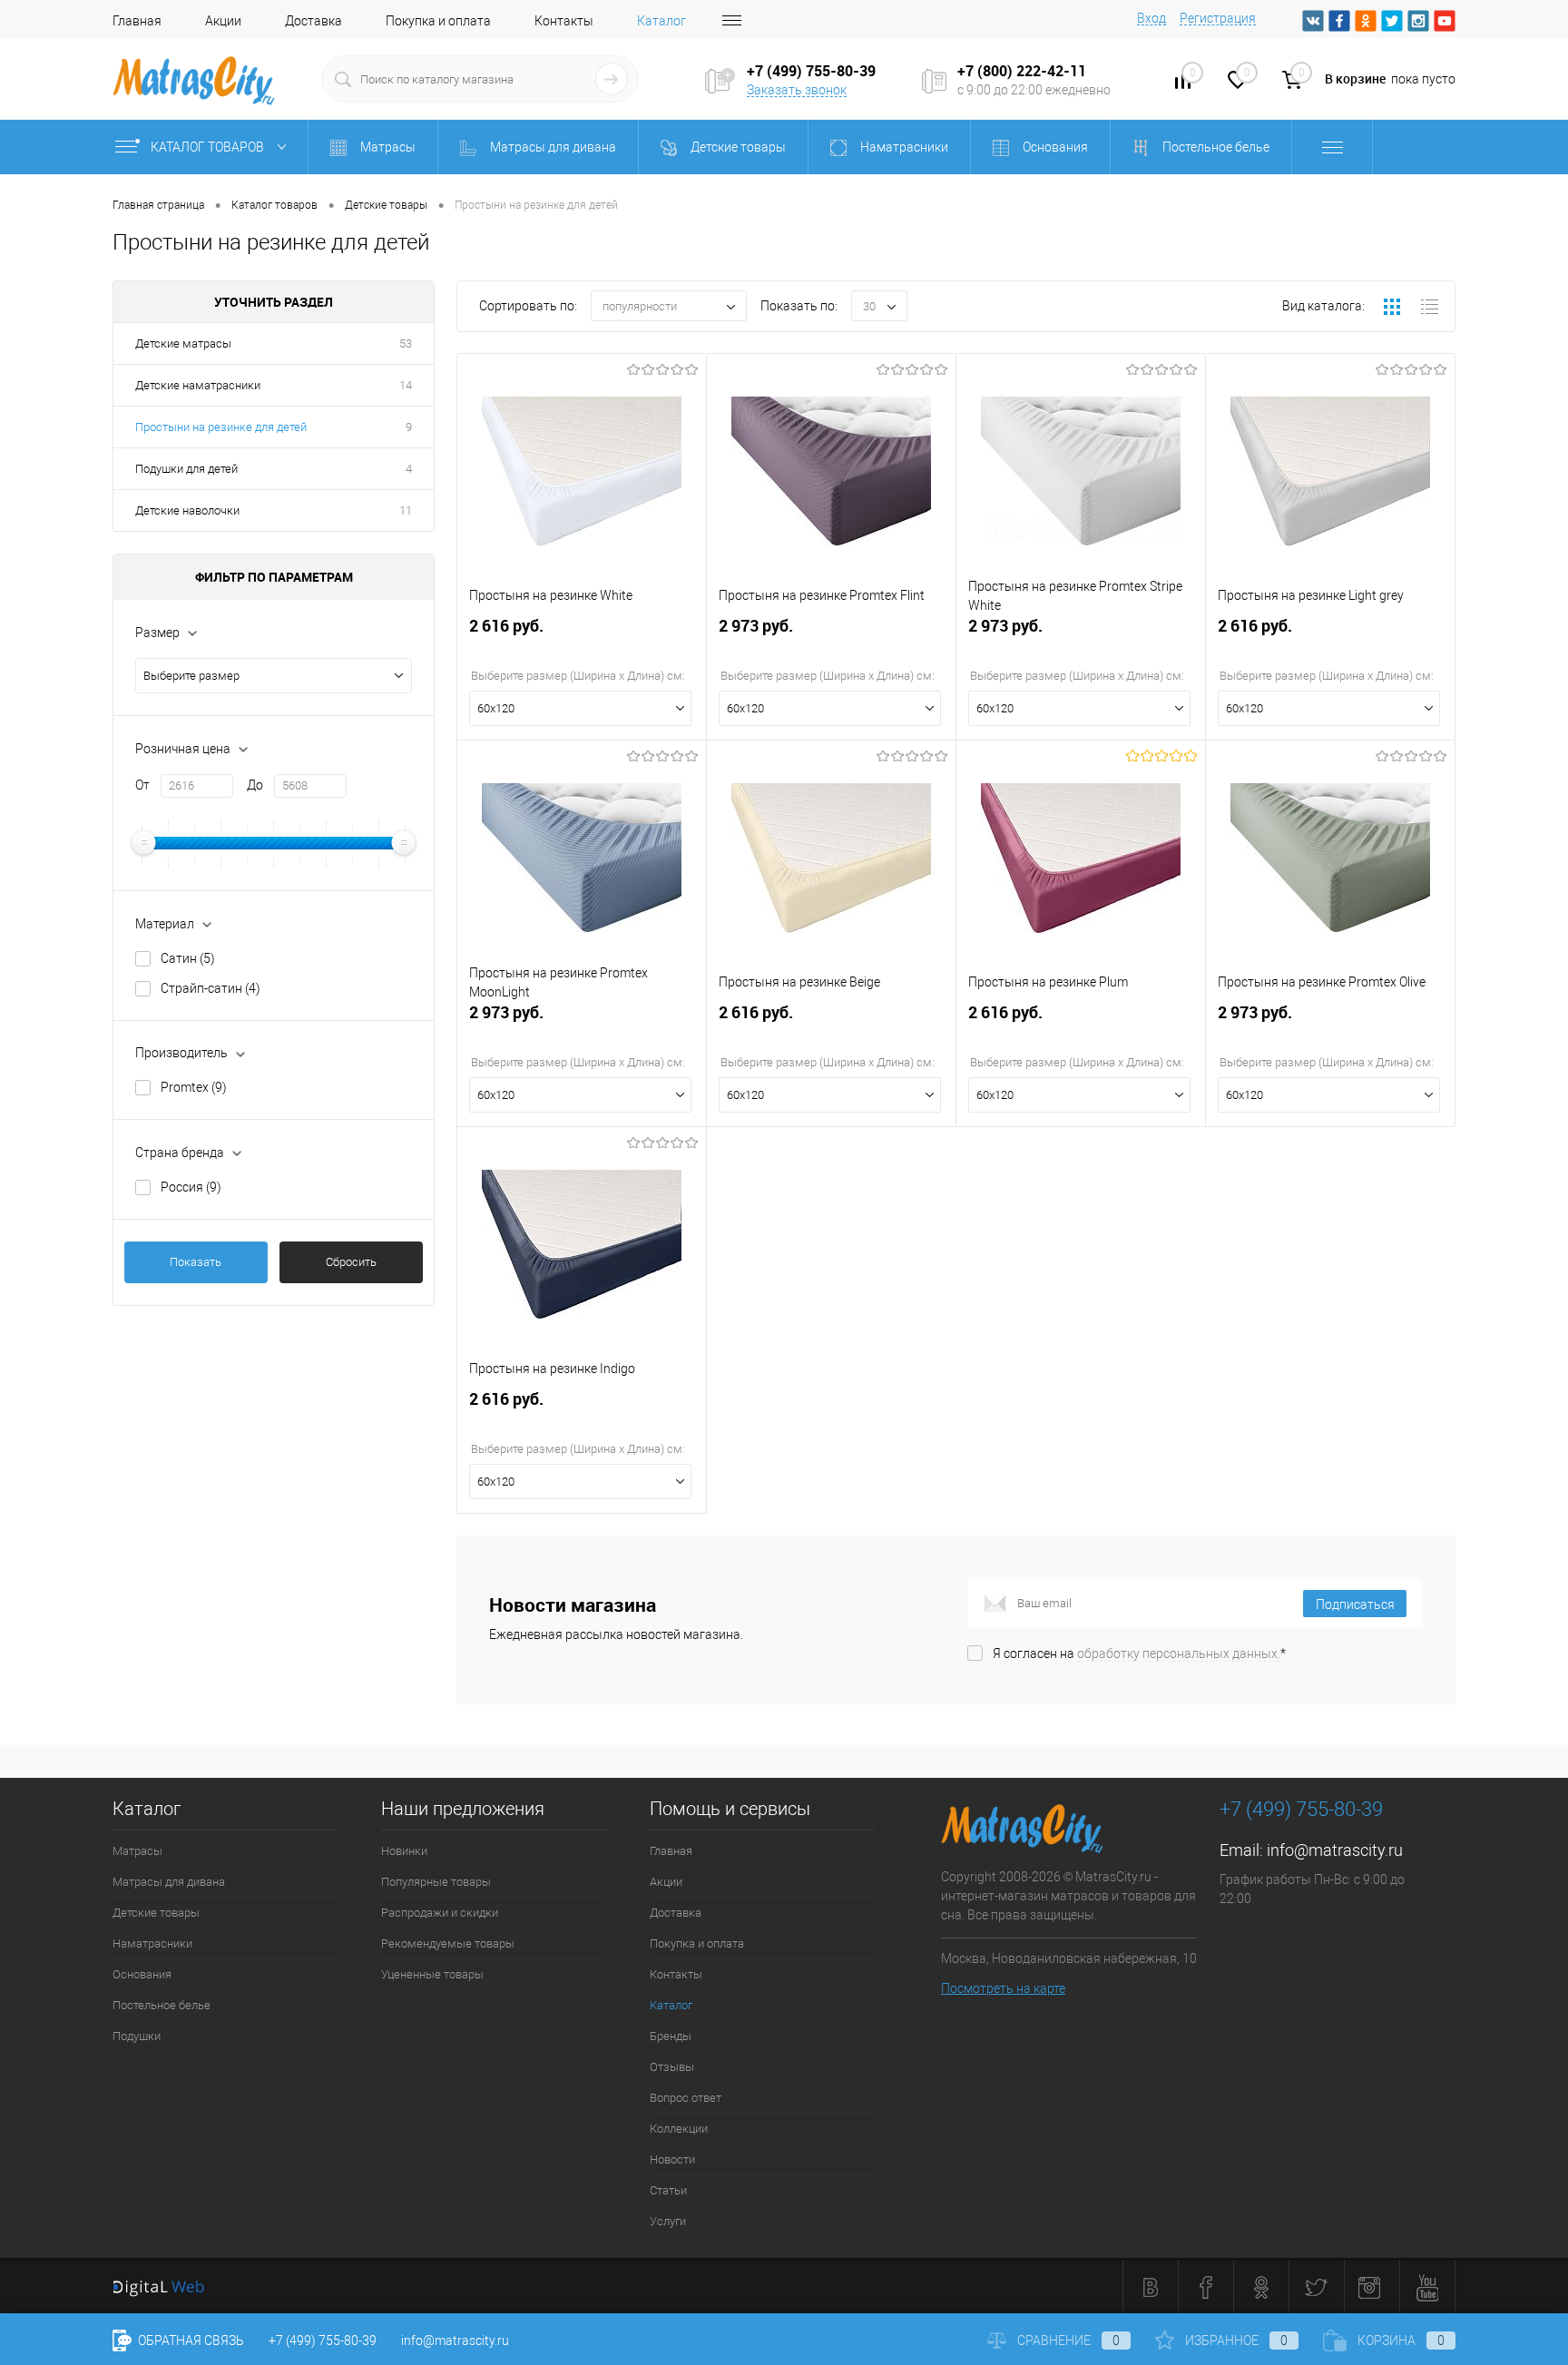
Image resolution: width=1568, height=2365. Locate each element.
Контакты (564, 21)
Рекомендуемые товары (448, 1943)
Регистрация (1218, 18)
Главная (137, 21)
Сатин (188, 958)
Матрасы (137, 1851)
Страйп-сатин (211, 988)
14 (406, 385)
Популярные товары (436, 1882)
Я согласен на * (1139, 1654)
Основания (142, 1974)
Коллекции (679, 2129)
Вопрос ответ (686, 2098)
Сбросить (351, 1262)
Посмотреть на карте (1003, 1988)
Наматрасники (152, 1943)
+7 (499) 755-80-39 (323, 2340)
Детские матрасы (183, 343)
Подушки (137, 2036)
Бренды (671, 2036)
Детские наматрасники (198, 385)
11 (406, 510)
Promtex (194, 1087)
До (255, 785)
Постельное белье (162, 2005)
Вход (1151, 18)
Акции (223, 21)
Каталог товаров (209, 147)
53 (406, 343)
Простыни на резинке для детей (221, 427)
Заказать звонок (797, 90)
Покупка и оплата (438, 21)
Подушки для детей (186, 469)
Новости (672, 2159)
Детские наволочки (187, 510)
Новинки (404, 1851)
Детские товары (156, 1913)
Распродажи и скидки (440, 1913)
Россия (191, 1187)
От (142, 785)
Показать (196, 1262)
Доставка (314, 21)
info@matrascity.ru (1335, 1850)
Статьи (668, 2190)
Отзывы (672, 2067)
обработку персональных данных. (1179, 1654)
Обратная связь (190, 2340)
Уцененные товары (432, 1974)
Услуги (668, 2221)
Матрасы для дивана (169, 1882)
